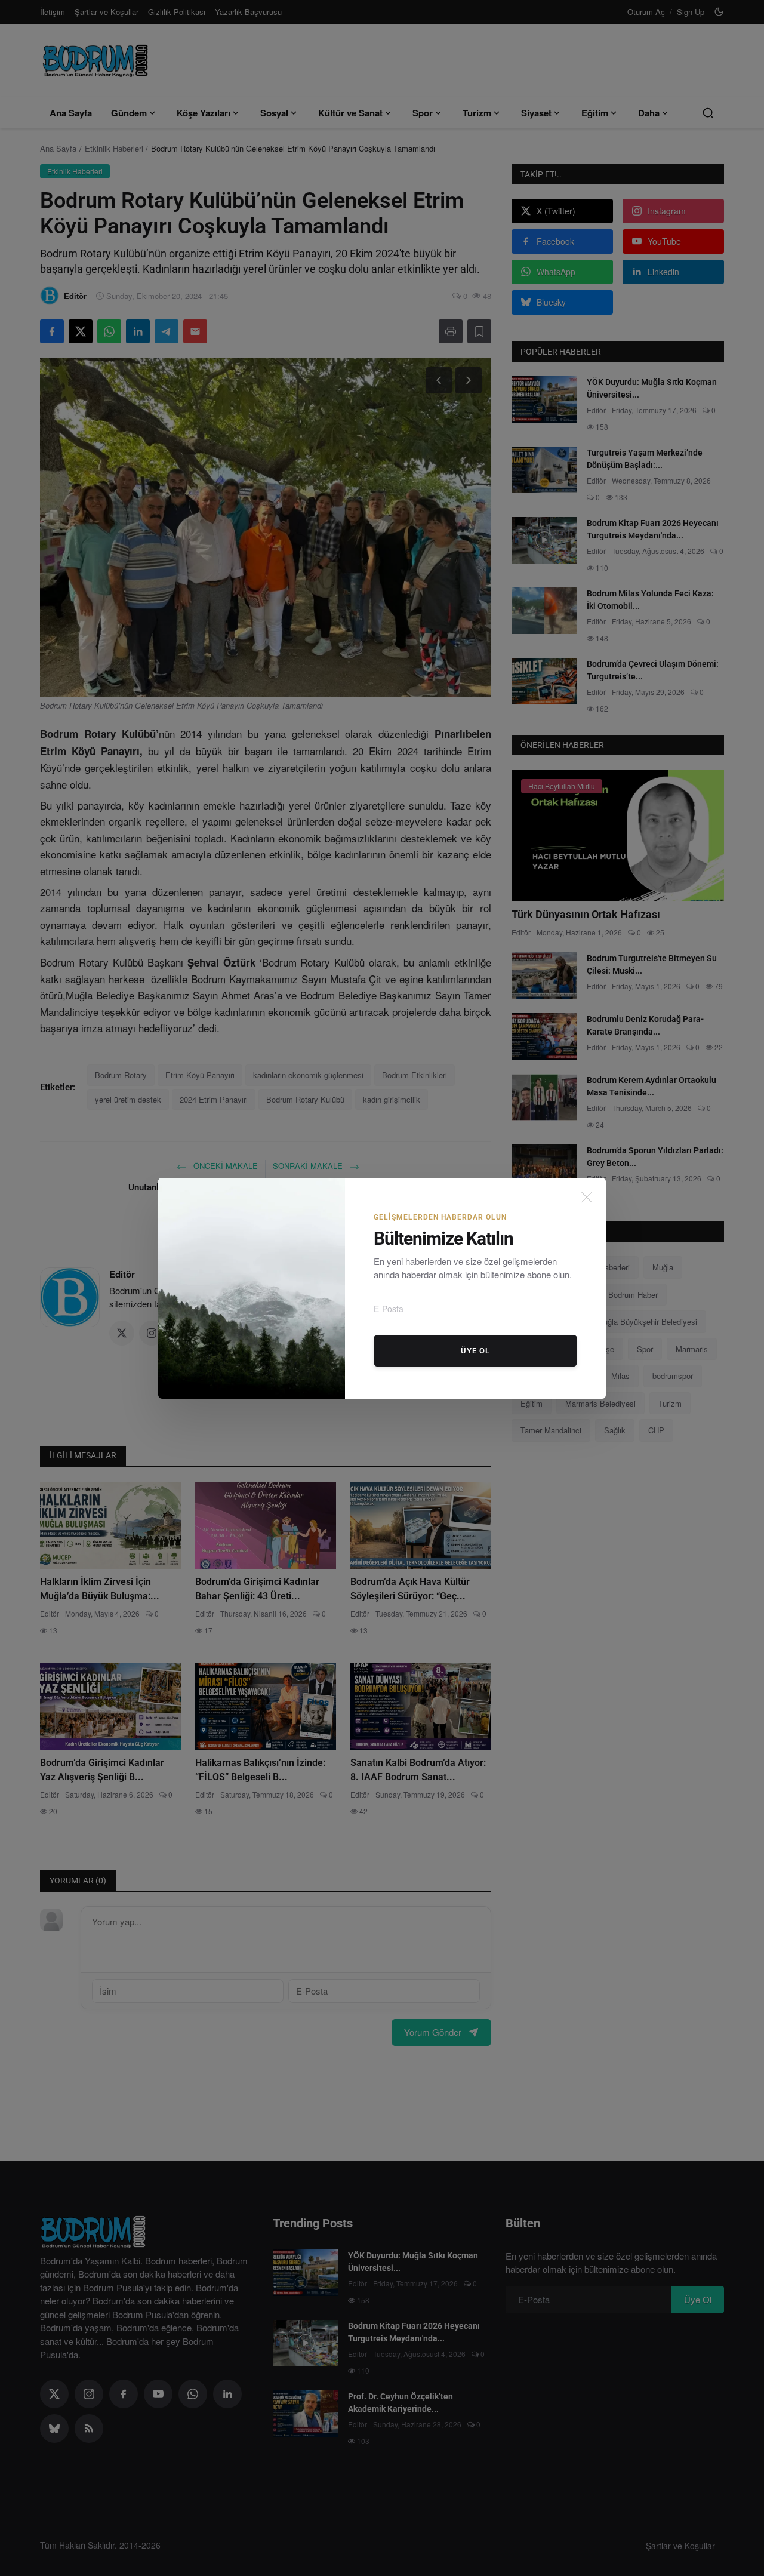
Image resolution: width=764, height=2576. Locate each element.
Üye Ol (475, 1351)
